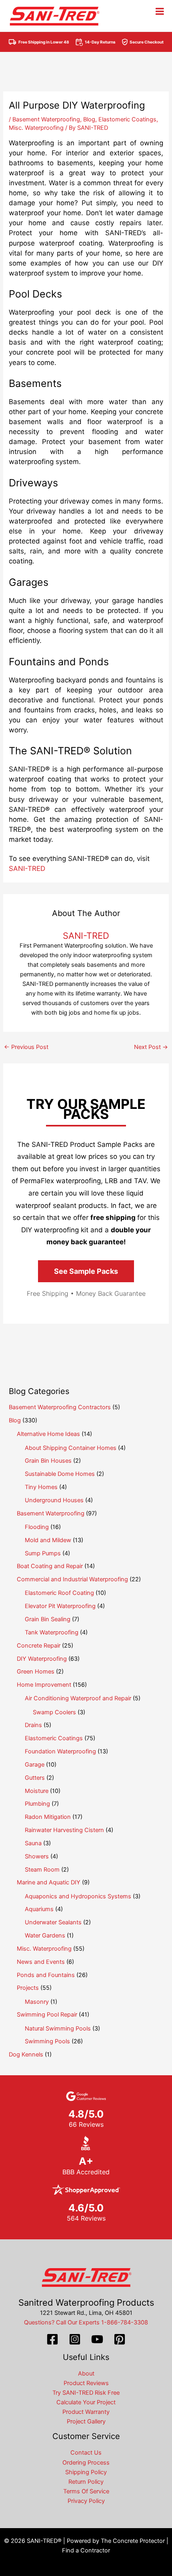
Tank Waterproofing (52, 1632)
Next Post (151, 1047)
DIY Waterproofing (42, 1659)
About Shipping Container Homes (71, 1448)
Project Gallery (86, 2421)
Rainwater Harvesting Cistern (64, 1830)
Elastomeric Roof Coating (59, 1593)
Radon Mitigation (48, 1817)
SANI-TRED (27, 869)
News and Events (41, 1962)
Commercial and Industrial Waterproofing (72, 1579)
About (86, 2374)
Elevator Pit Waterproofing (60, 1606)
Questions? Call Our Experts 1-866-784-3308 (86, 2322)
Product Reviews (86, 2383)
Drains (33, 1725)
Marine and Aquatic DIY (49, 1882)
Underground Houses (54, 1500)
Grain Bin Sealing (48, 1619)
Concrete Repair (39, 1646)
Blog (89, 119)
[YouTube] (97, 2339)
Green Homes (36, 1672)
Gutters (35, 1778)
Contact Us (86, 2453)
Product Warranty (86, 2412)
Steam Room (42, 1870)
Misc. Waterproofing (36, 128)
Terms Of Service (86, 2491)
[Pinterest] (120, 2339)
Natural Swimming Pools (58, 2029)
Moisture (37, 1791)
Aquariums (39, 1909)
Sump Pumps (43, 1553)
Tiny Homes (41, 1487)
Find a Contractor (86, 2550)
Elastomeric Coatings (127, 119)
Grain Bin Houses (48, 1461)
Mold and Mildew (48, 1540)
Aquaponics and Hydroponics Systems (78, 1896)
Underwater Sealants (53, 1922)
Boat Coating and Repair (50, 1566)
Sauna (33, 1843)
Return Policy (86, 2482)
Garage (35, 1765)
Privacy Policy (86, 2501)
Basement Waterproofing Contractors (60, 1407)
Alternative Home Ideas (48, 1434)
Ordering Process (86, 2463)
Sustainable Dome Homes (60, 1474)
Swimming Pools (47, 2041)
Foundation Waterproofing (60, 1751)
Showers (37, 1856)
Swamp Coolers (54, 1712)
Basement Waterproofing (46, 119)
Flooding (37, 1527)
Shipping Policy (86, 2472)
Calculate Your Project (86, 2402)
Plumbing (37, 1804)
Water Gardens (45, 1935)
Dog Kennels (26, 2054)
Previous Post (26, 1047)
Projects (28, 1988)
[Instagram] (75, 2339)
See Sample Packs (86, 1271)
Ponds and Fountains (46, 1975)
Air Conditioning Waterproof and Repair (78, 1698)
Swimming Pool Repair (47, 2015)
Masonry (37, 2002)
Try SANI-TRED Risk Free (86, 2393)
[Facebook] (52, 2339)
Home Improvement (44, 1685)
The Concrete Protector (133, 2541)
